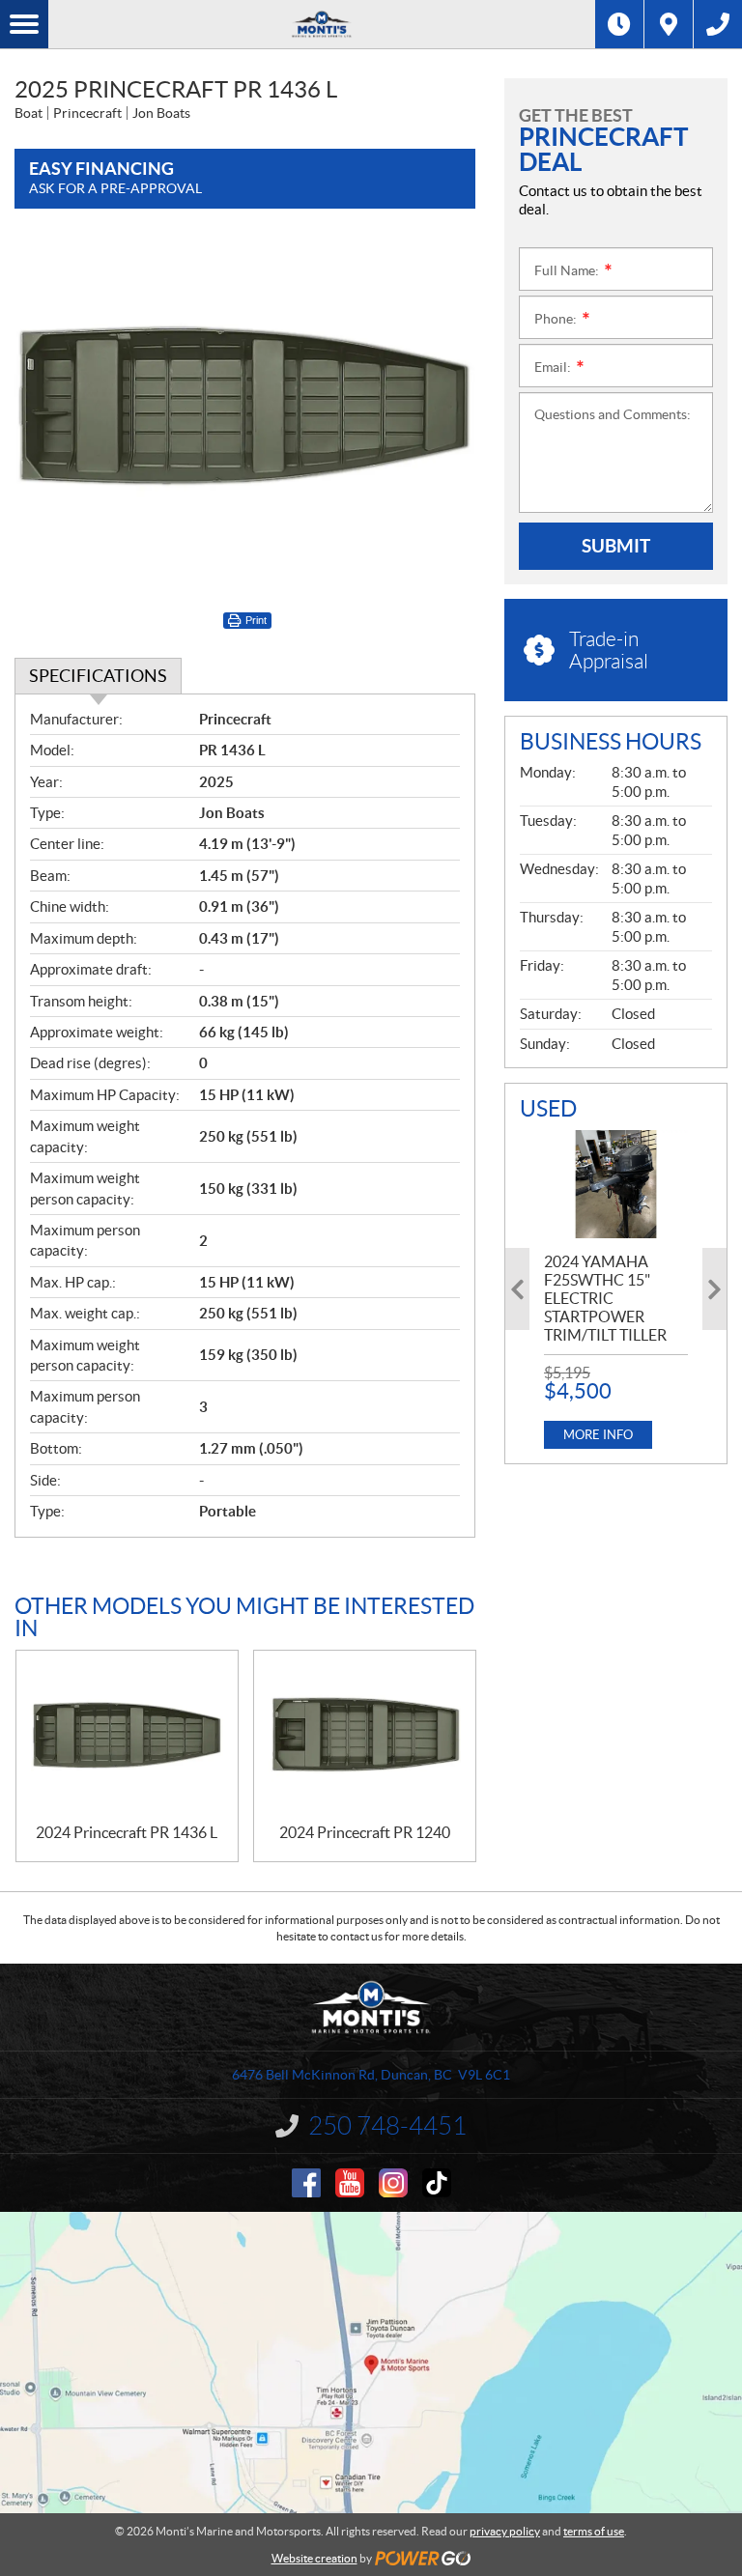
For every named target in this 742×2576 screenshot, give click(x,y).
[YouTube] (350, 2183)
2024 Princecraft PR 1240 (365, 1832)
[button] (517, 1289)
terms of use (594, 2531)
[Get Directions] (669, 24)
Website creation (314, 2558)
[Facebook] (306, 2183)
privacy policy (505, 2531)
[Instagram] (393, 2183)
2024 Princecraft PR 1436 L (127, 1832)
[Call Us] (718, 24)
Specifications (98, 676)
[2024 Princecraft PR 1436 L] (127, 1737)
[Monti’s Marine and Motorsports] (322, 24)
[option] (616, 1289)
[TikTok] (437, 2183)
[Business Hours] (619, 24)
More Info (598, 1435)
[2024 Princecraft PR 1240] (365, 1737)
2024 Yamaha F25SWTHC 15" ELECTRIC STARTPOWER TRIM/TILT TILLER (605, 1298)
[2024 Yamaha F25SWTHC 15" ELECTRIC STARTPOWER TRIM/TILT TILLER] (616, 1184)
